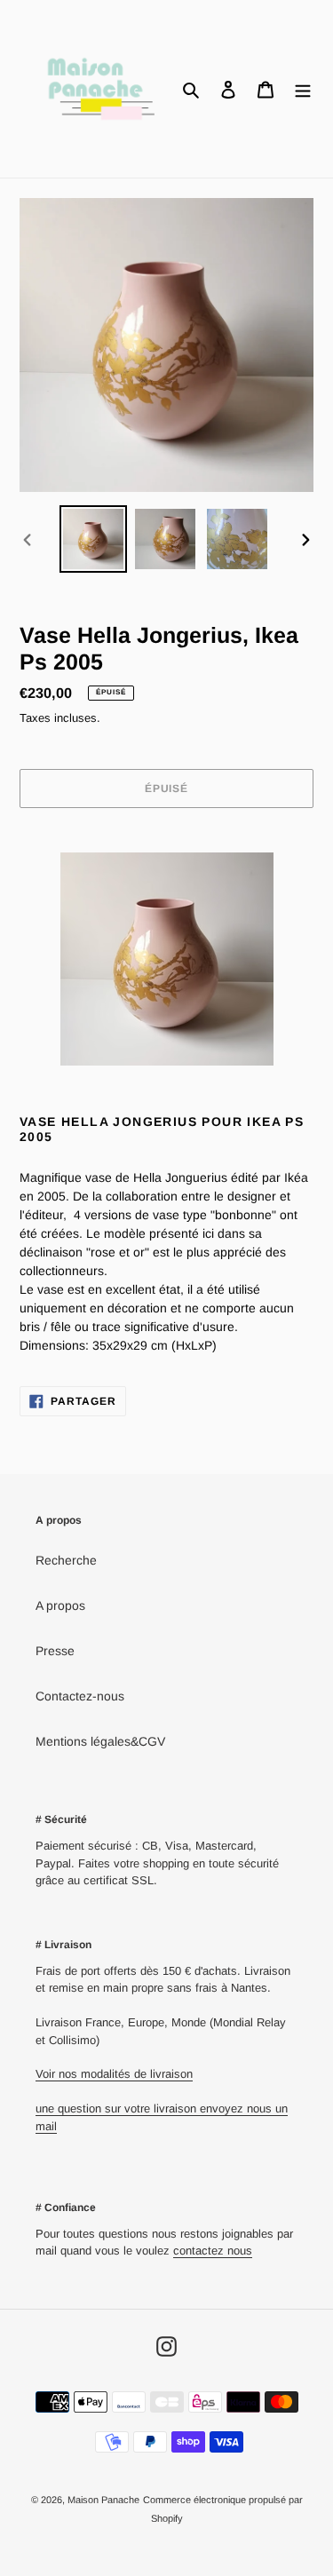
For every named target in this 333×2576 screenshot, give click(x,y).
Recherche (66, 1560)
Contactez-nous (80, 1696)
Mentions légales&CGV (100, 1741)
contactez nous (213, 2251)
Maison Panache (103, 2500)
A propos (60, 1605)
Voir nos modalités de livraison (114, 2074)
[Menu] (303, 88)
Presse (55, 1651)
